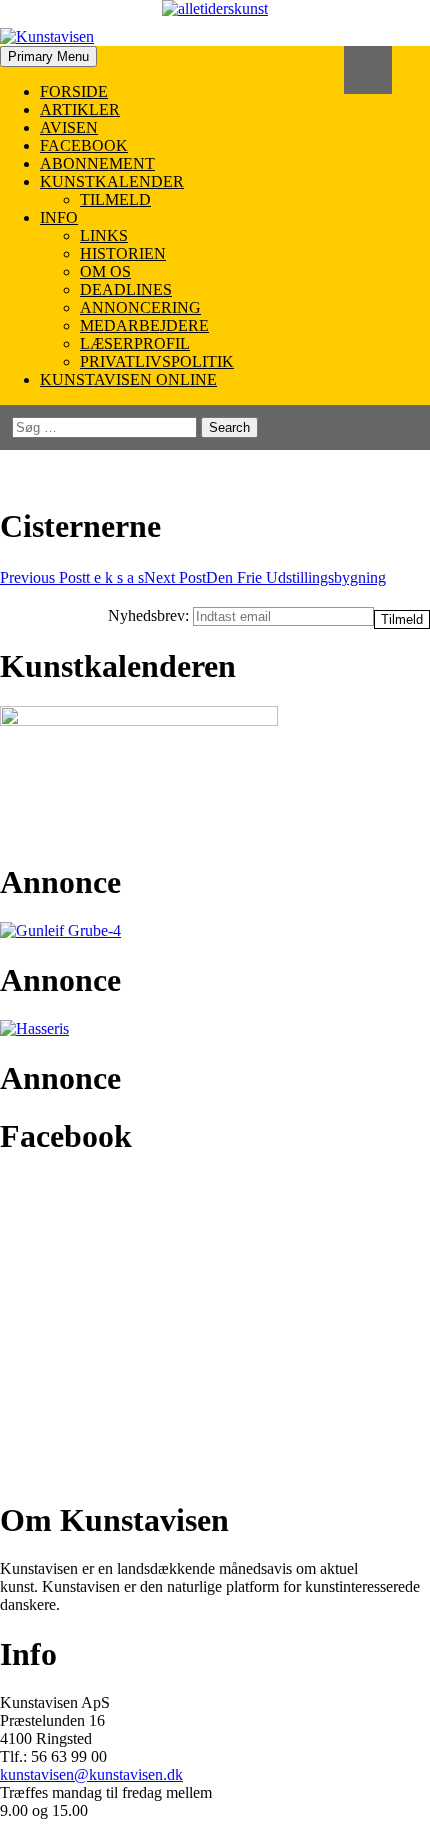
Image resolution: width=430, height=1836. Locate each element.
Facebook (84, 145)
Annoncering (140, 307)
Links (104, 235)
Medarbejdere (144, 325)
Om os (105, 271)
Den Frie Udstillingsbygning (265, 577)
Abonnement (97, 163)
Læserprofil (135, 343)
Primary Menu (48, 56)
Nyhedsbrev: (150, 615)
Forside (74, 91)
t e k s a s (72, 577)
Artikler (80, 109)
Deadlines (126, 289)
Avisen (69, 127)
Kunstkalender (112, 181)
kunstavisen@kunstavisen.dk (91, 1774)
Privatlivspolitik (157, 361)
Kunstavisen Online (128, 379)
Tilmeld (115, 199)
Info (59, 217)
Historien (123, 253)
